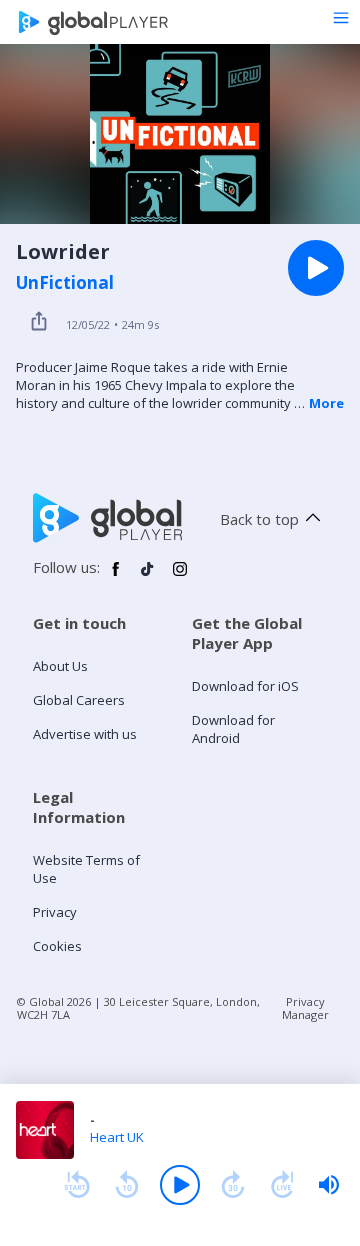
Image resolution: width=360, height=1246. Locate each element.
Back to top (259, 519)
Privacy (55, 912)
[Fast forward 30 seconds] (233, 1185)
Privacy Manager (305, 1008)
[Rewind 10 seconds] (127, 1185)
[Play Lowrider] (316, 268)
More (326, 403)
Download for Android (233, 729)
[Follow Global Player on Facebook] (116, 577)
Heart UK (117, 1137)
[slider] (329, 1185)
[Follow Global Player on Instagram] (180, 577)
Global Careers (79, 700)
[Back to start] (77, 1185)
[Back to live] (283, 1185)
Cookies (57, 946)
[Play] (180, 1185)
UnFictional (65, 283)
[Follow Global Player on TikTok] (148, 577)
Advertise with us (85, 734)
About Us (60, 666)
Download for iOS (245, 686)
